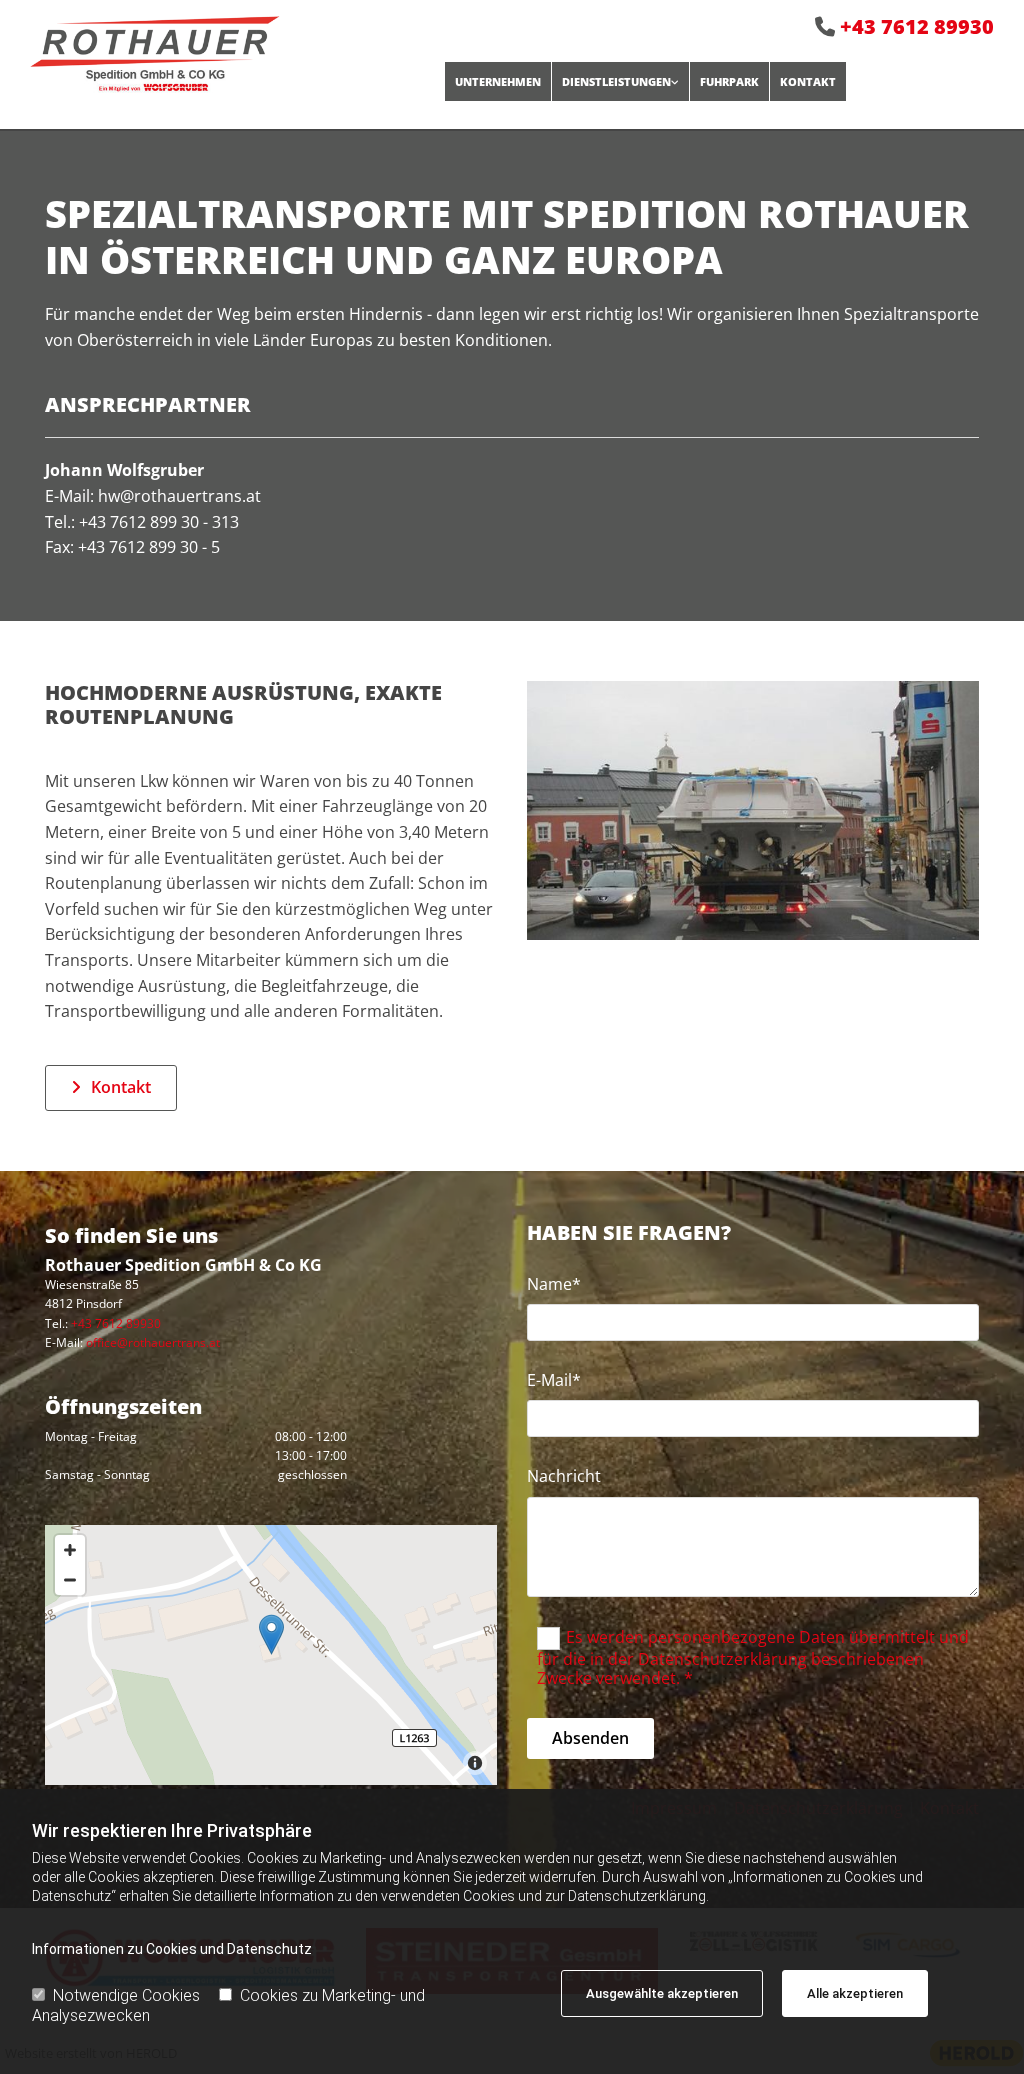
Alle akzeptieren (855, 1993)
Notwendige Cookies (126, 1995)
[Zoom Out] (70, 1580)
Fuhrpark (729, 81)
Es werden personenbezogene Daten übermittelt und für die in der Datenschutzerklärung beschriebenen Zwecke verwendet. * (753, 1656)
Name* (554, 1284)
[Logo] (222, 54)
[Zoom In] (70, 1550)
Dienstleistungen (616, 81)
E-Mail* (554, 1380)
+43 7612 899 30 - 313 (159, 522)
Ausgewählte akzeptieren (662, 1993)
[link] (620, 81)
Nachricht (564, 1476)
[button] (111, 1088)
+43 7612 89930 (917, 26)
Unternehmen (498, 81)
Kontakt (808, 81)
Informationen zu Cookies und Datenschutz (172, 1949)
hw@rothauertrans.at (179, 496)
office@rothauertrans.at (153, 1342)
